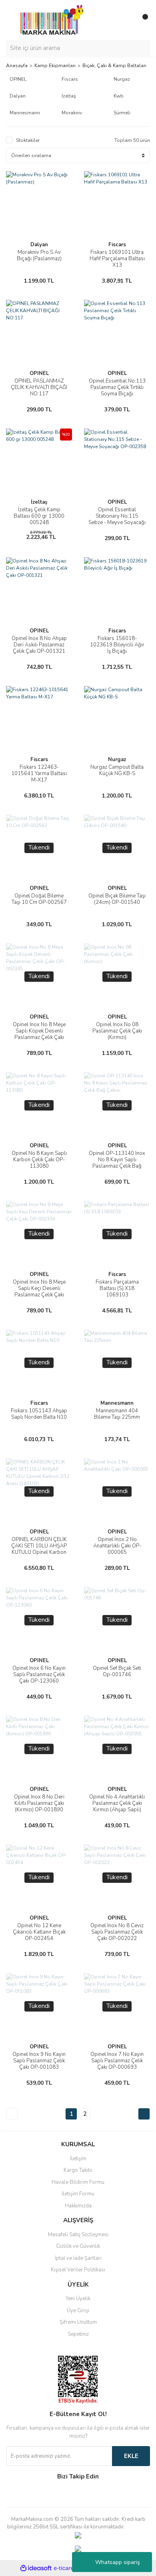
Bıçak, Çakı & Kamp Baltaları (114, 66)
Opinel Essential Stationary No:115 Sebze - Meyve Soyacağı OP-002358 (117, 519)
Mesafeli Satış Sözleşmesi (78, 2235)
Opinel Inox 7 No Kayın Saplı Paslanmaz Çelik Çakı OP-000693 (117, 2061)
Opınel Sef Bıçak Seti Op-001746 (117, 1671)
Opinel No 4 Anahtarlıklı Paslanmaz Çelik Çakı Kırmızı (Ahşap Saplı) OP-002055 (117, 1806)
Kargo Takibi (78, 2170)
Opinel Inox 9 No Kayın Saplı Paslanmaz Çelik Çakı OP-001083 (39, 2061)
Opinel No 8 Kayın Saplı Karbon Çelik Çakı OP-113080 (39, 1160)
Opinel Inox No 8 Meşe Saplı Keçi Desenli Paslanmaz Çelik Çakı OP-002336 (39, 1292)
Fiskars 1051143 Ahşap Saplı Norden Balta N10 (39, 1414)
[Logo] (50, 20)
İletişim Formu (78, 2194)
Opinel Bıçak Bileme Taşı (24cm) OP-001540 (117, 899)
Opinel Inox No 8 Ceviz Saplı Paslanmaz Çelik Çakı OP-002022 (117, 1932)
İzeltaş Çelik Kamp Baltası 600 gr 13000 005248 (39, 516)
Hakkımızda (78, 2206)
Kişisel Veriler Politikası (78, 2270)
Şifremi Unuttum (78, 2322)
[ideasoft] (36, 2568)
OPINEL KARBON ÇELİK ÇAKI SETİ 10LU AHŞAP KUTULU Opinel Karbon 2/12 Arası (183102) (39, 1549)
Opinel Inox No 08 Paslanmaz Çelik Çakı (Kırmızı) (117, 1031)
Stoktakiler (28, 140)
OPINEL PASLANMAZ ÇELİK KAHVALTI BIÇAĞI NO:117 (39, 387)
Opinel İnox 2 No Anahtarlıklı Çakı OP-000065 (117, 1546)
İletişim (78, 2159)
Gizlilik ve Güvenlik (78, 2246)
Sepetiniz (78, 2334)
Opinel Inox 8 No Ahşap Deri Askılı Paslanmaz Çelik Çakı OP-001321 (39, 645)
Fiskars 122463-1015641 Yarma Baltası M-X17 (39, 774)
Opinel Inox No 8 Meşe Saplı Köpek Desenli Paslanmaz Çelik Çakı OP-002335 (39, 1034)
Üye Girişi (78, 2311)
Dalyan (39, 245)
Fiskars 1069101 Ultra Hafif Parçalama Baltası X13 (117, 259)
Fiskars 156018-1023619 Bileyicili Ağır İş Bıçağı (117, 645)
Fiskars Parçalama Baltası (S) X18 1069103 (117, 1288)
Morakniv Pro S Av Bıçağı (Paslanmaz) (39, 255)
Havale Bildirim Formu (78, 2182)
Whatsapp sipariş (118, 2562)
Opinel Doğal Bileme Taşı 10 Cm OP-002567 (39, 899)
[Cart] (142, 20)
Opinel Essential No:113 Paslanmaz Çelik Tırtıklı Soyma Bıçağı (117, 387)
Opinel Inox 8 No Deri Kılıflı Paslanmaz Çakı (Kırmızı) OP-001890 (39, 1803)
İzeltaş (39, 502)
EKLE (131, 2456)
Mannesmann (117, 1403)
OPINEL (39, 373)
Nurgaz (117, 760)
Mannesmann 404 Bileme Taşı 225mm (117, 1414)
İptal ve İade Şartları (78, 2258)
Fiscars (117, 245)
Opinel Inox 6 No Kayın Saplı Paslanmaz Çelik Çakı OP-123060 (39, 1675)
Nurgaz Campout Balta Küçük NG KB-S (117, 770)
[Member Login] (126, 20)
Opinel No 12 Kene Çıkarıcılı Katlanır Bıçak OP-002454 (39, 1932)
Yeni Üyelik (78, 2299)
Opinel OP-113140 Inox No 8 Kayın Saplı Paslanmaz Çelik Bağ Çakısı (117, 1163)
